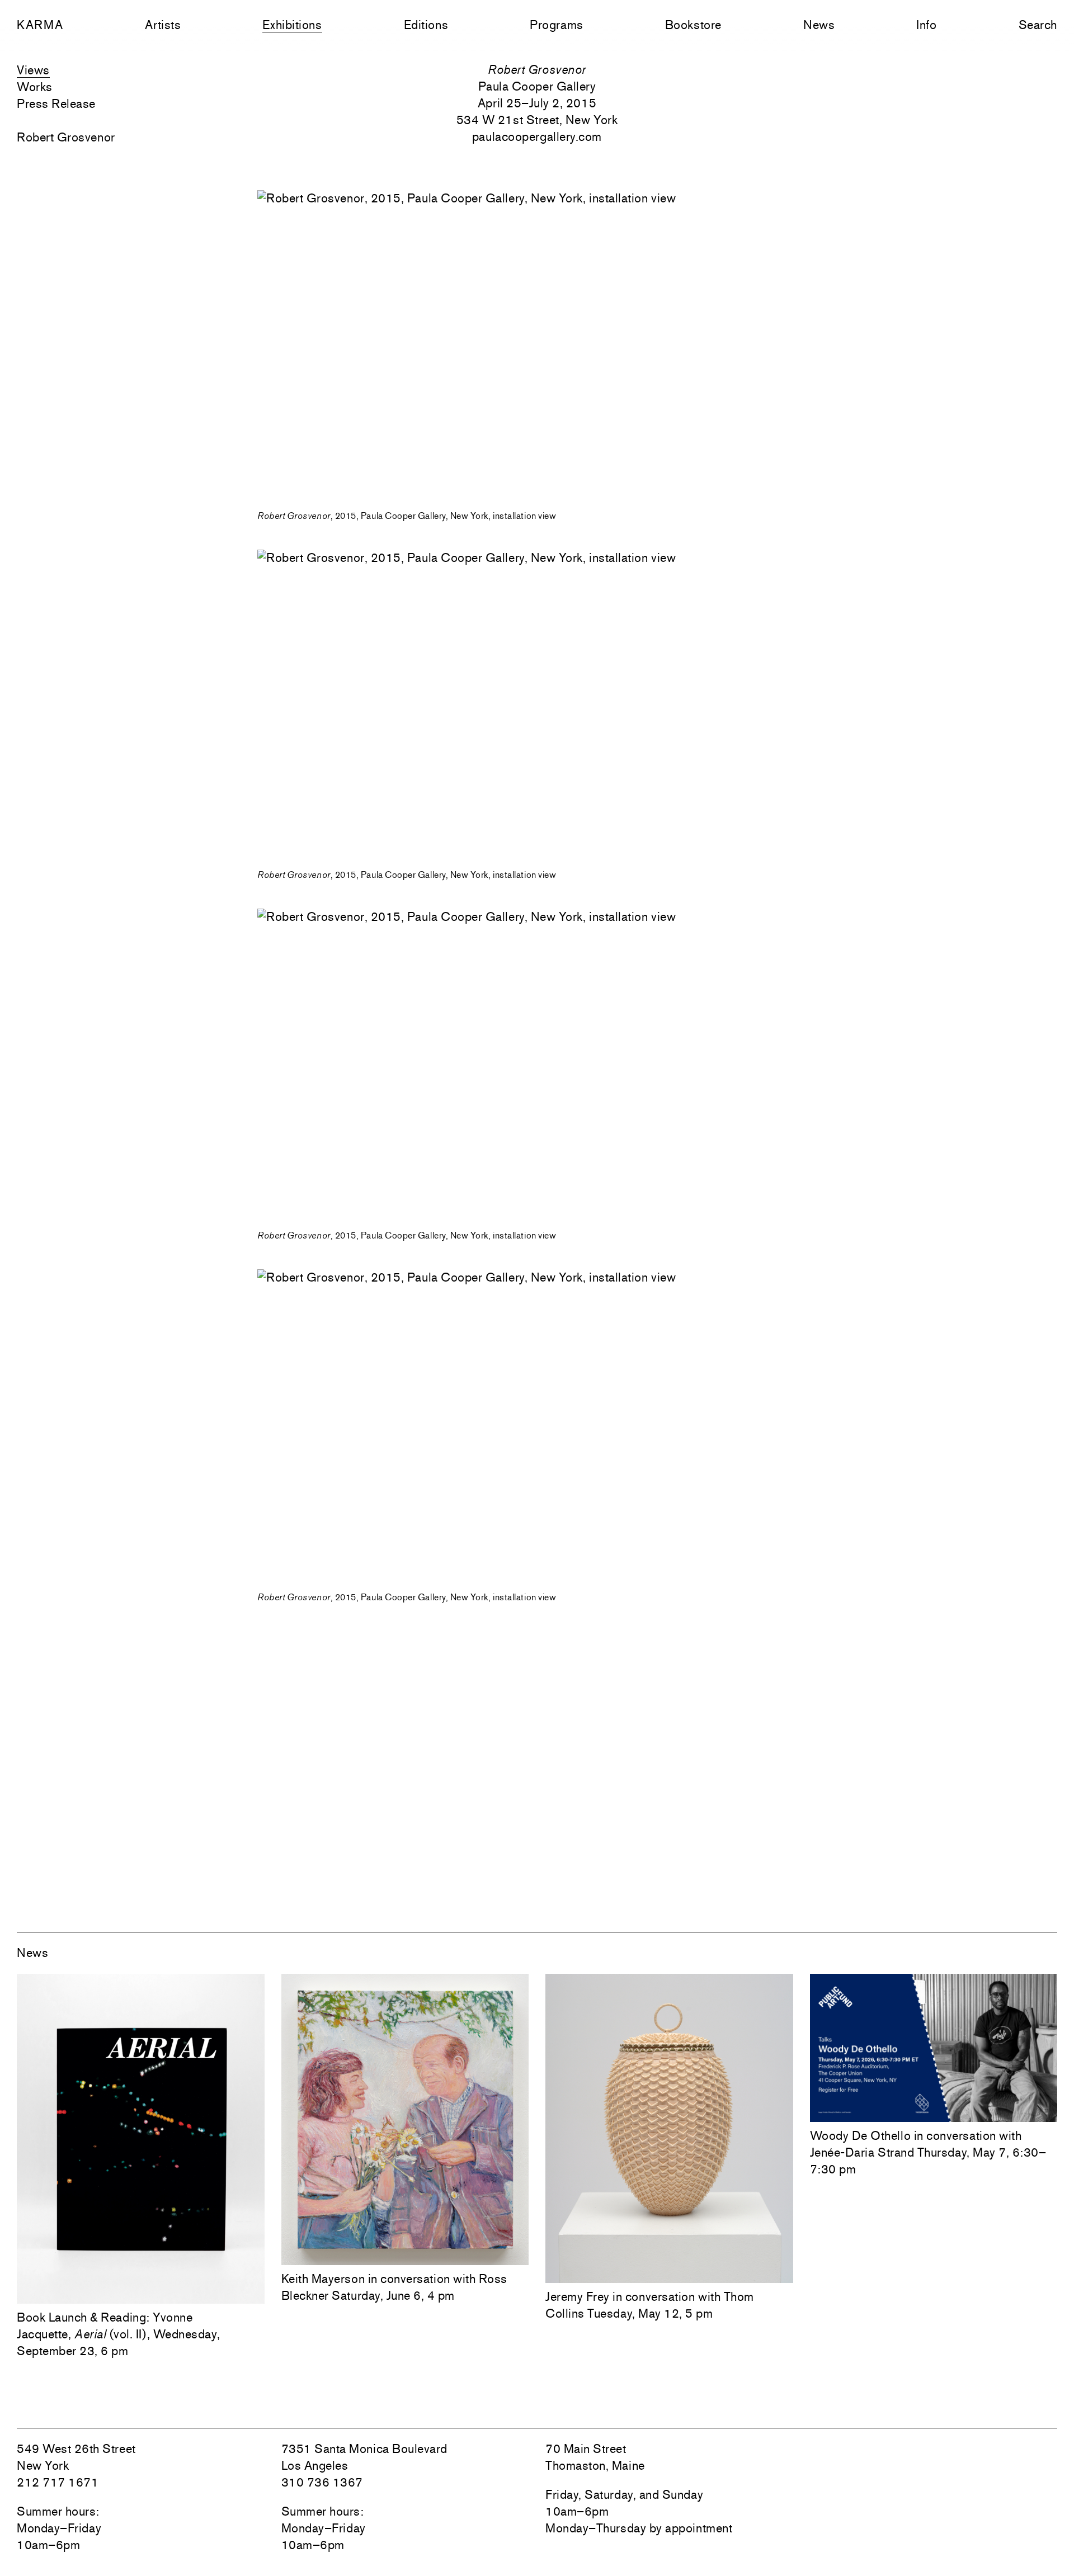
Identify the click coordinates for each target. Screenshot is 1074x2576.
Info (926, 25)
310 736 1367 (322, 2482)
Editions (426, 25)
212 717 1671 (58, 2482)
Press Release (56, 103)
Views (33, 70)
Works (35, 87)
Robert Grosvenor (66, 137)
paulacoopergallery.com (537, 136)
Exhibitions (292, 25)
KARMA (40, 25)
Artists (163, 25)
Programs (556, 25)
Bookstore (693, 25)
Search (1038, 25)
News (819, 25)
